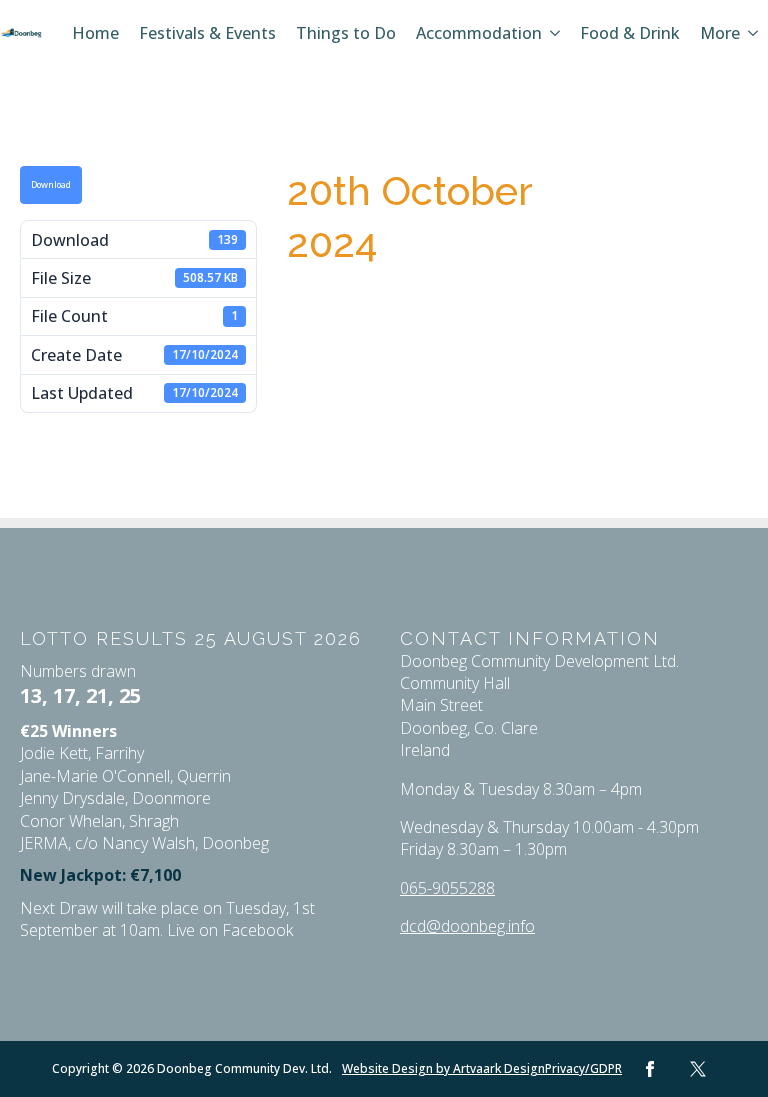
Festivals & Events (207, 33)
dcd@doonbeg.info (467, 926)
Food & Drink (630, 33)
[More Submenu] (754, 33)
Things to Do (346, 33)
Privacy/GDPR (583, 1069)
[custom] (698, 1069)
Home (95, 33)
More (720, 33)
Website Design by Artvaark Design (443, 1069)
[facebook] (650, 1069)
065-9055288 (447, 888)
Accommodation (479, 33)
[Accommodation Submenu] (556, 33)
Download (51, 185)
